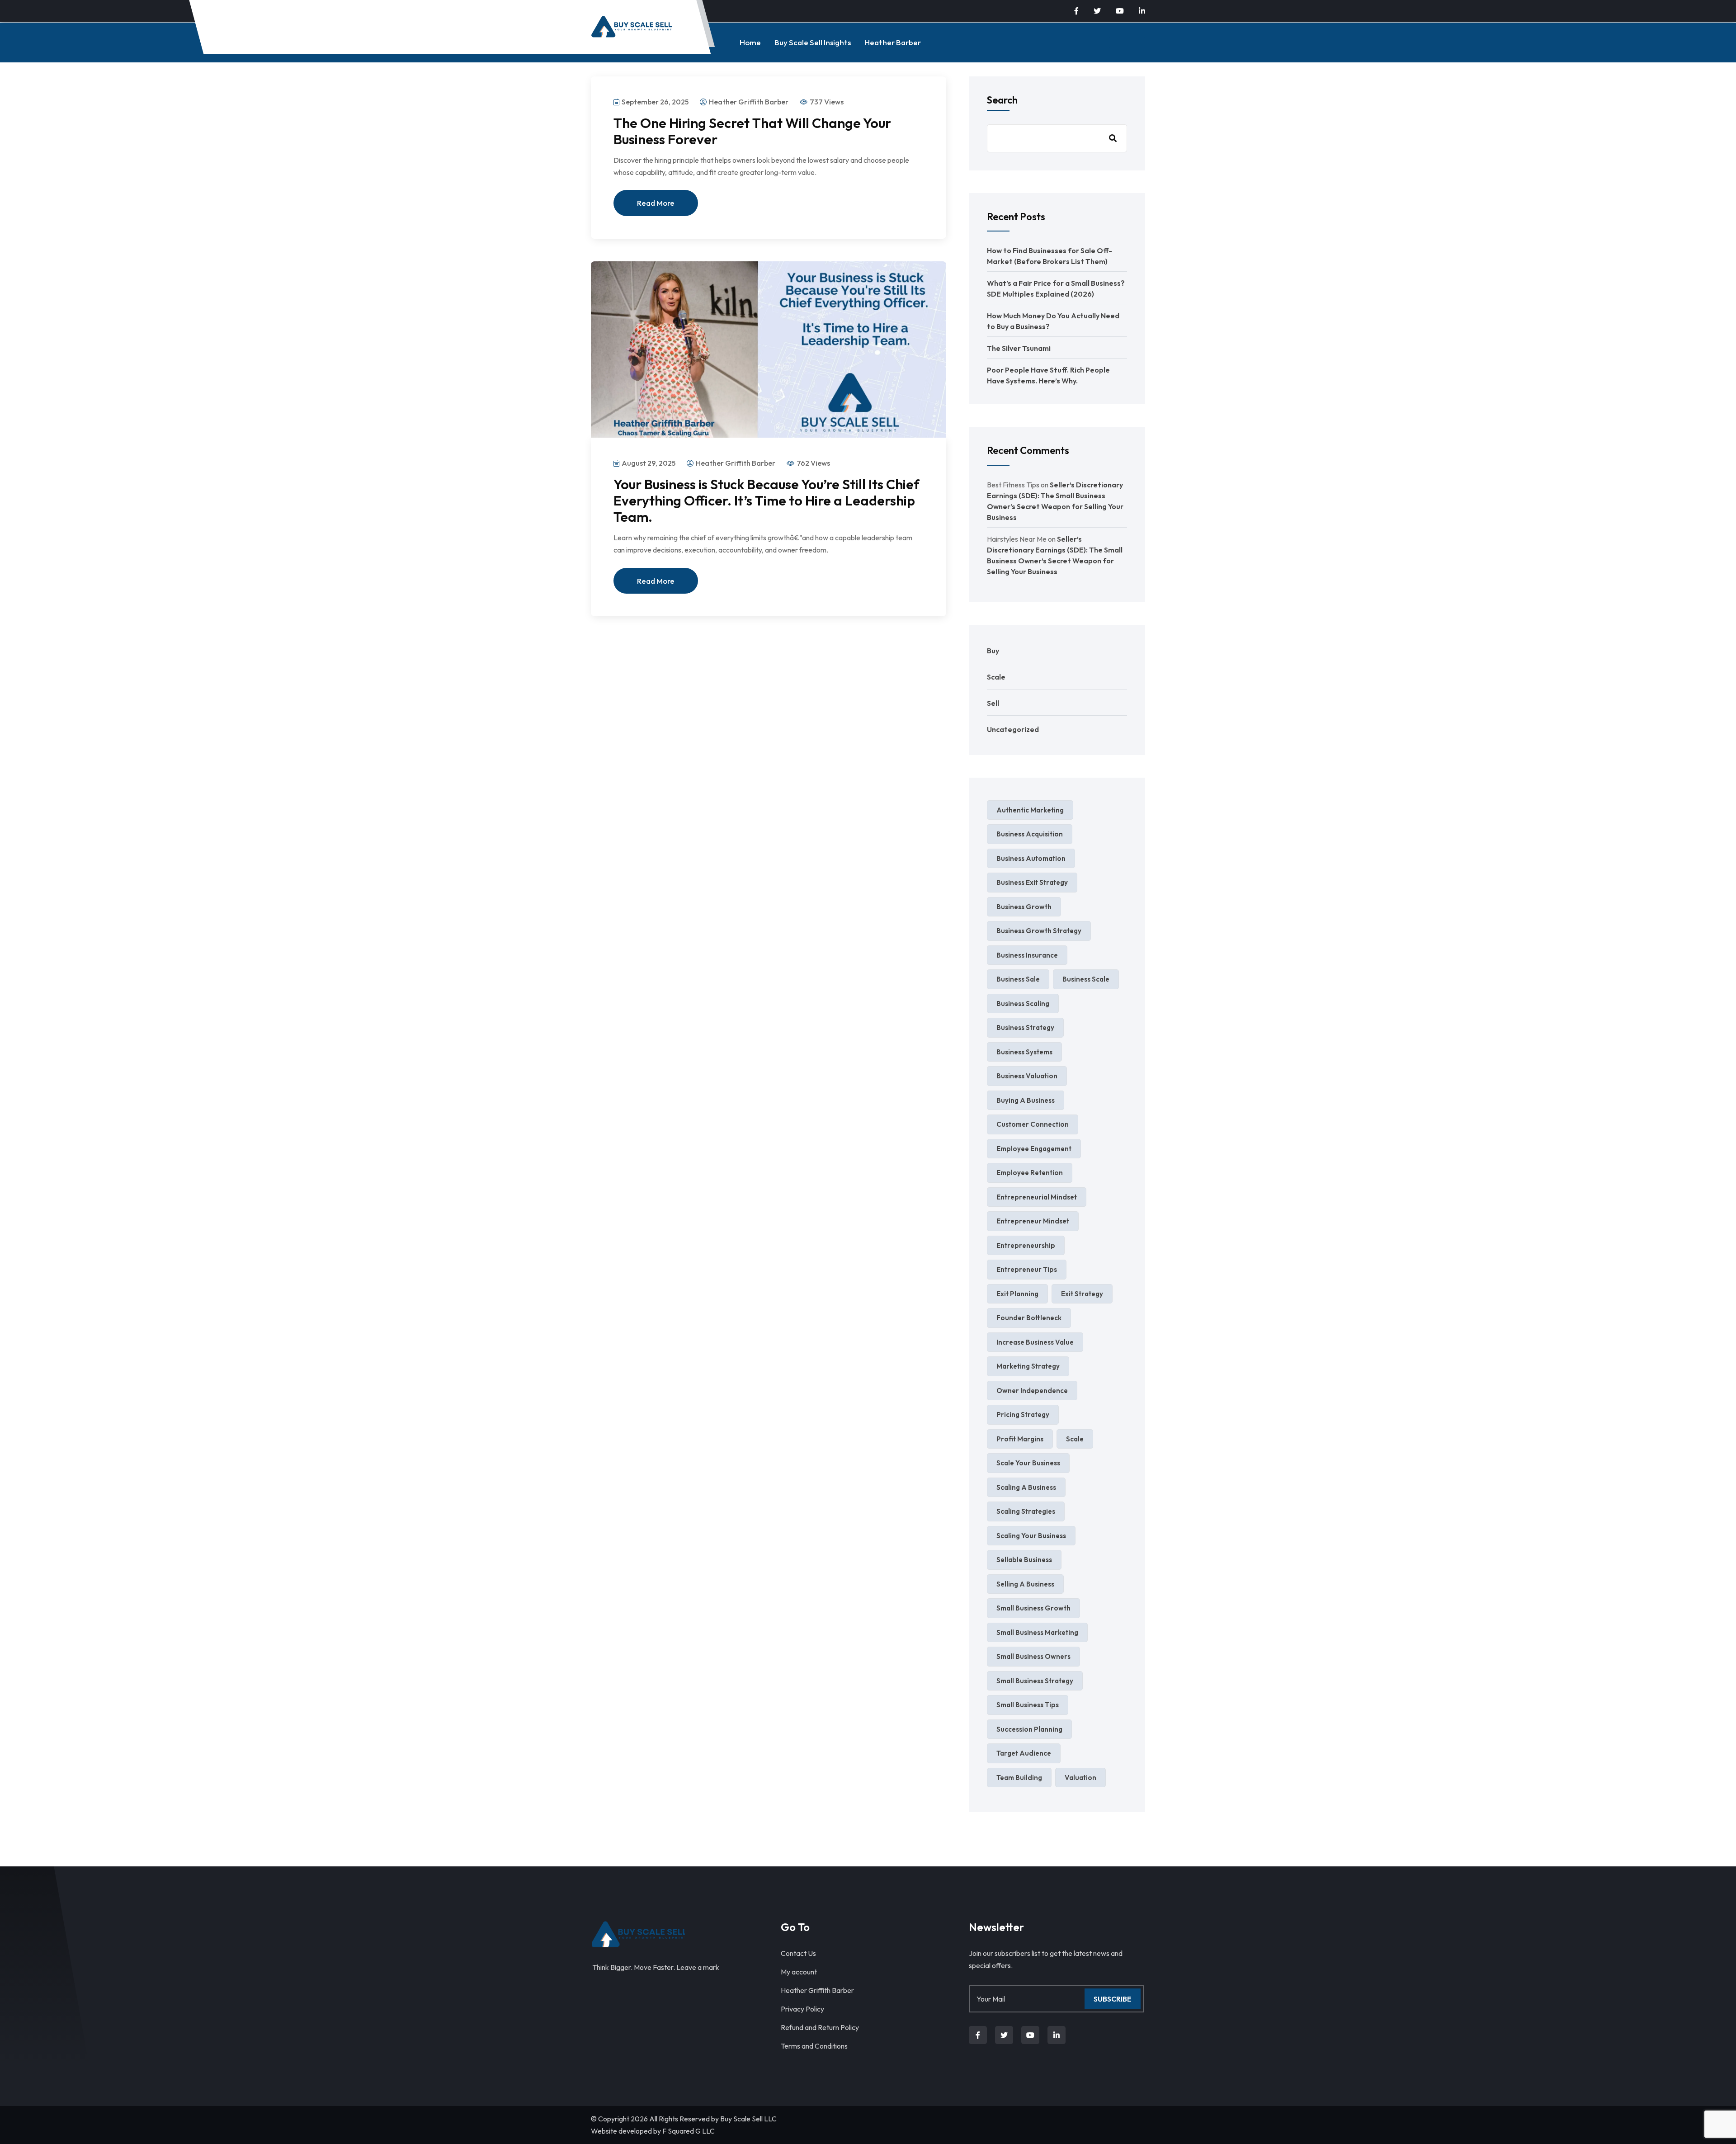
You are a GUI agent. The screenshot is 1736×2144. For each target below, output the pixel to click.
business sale (1018, 979)
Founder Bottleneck (1029, 1318)
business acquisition (1030, 834)
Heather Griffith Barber (817, 1990)
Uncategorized (1013, 729)
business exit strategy (1032, 882)
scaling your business (1031, 1536)
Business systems (1024, 1052)
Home (750, 42)
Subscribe (1113, 1999)
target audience (1024, 1753)
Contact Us (798, 1953)
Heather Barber (893, 42)
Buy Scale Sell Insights (813, 42)
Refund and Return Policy (820, 2027)
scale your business (1028, 1463)
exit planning (1017, 1294)
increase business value (1035, 1342)
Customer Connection (1033, 1124)
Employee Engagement (1034, 1149)
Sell (993, 703)
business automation (1031, 858)
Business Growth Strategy (1039, 931)
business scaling (1023, 1004)
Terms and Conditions (814, 2046)
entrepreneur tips (1027, 1269)
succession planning (1029, 1729)
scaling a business (1026, 1487)
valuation (1080, 1778)
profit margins (1020, 1439)
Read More (656, 203)
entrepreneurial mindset (1037, 1197)
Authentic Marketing (1030, 810)
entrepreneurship (1026, 1245)
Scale (996, 677)
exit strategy (1082, 1294)
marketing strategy (1028, 1366)
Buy (993, 651)
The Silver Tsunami (1019, 348)
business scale (1086, 979)
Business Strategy (1025, 1027)
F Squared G (682, 2131)
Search (1002, 100)
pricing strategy (1023, 1414)
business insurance (1027, 955)
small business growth (1033, 1608)
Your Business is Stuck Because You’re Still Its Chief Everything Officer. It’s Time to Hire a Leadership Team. (767, 501)
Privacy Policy (802, 2009)
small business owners (1033, 1656)
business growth (1024, 907)
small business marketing (1037, 1632)
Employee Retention (1030, 1173)
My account (799, 1972)
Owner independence (1032, 1391)
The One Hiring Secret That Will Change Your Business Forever (752, 131)
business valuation (1027, 1076)
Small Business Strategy (1035, 1681)
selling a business (1025, 1584)
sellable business (1024, 1560)
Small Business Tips (1028, 1705)
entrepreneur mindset (1033, 1221)
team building (1019, 1778)
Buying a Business (1026, 1100)
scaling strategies (1026, 1511)
